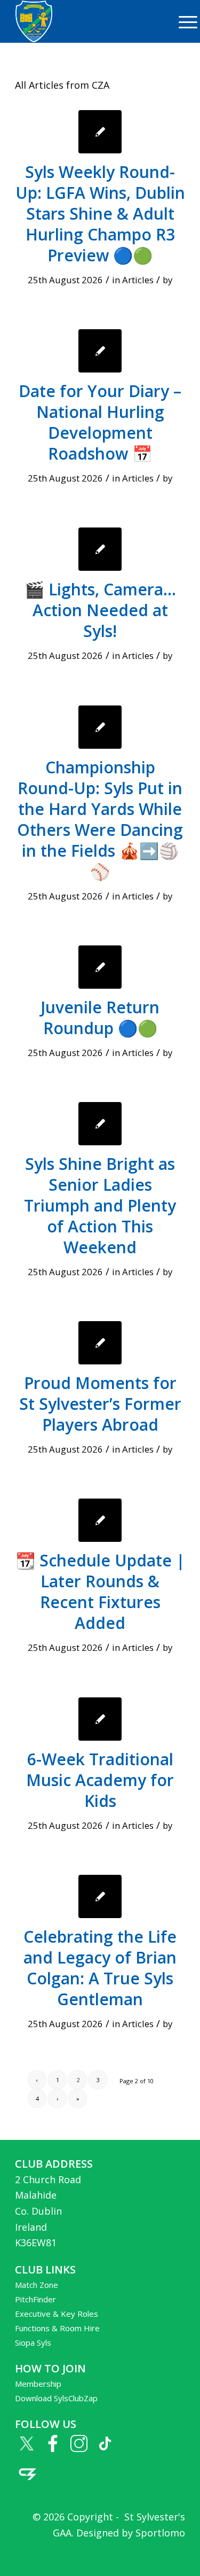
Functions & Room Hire (57, 2328)
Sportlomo (160, 2533)
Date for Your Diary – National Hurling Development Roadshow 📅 (100, 422)
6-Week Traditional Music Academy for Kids (100, 1780)
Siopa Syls (33, 2342)
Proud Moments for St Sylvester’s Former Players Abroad (100, 1404)
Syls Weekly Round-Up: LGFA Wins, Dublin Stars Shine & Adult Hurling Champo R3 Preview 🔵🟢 (100, 214)
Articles (138, 280)
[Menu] (183, 21)
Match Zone (37, 2285)
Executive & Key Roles (57, 2314)
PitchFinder (35, 2299)
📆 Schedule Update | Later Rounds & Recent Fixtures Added (100, 1592)
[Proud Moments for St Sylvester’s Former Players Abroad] (100, 1343)
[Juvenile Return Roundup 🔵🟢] (100, 967)
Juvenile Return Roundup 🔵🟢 (100, 1018)
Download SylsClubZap (56, 2398)
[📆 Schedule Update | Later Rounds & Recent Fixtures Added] (100, 1520)
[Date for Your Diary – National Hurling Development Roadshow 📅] (100, 351)
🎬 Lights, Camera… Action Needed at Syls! (100, 610)
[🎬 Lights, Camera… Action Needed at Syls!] (100, 549)
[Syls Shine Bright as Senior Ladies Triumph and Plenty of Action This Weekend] (100, 1124)
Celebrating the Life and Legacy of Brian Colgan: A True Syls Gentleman (100, 1968)
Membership (38, 2384)
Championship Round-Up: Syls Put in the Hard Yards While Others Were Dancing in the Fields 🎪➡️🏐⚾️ (100, 819)
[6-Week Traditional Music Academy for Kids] (100, 1719)
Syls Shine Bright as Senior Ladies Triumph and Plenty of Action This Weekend (100, 1205)
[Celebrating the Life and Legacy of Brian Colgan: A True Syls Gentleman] (100, 1896)
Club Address (54, 2164)
